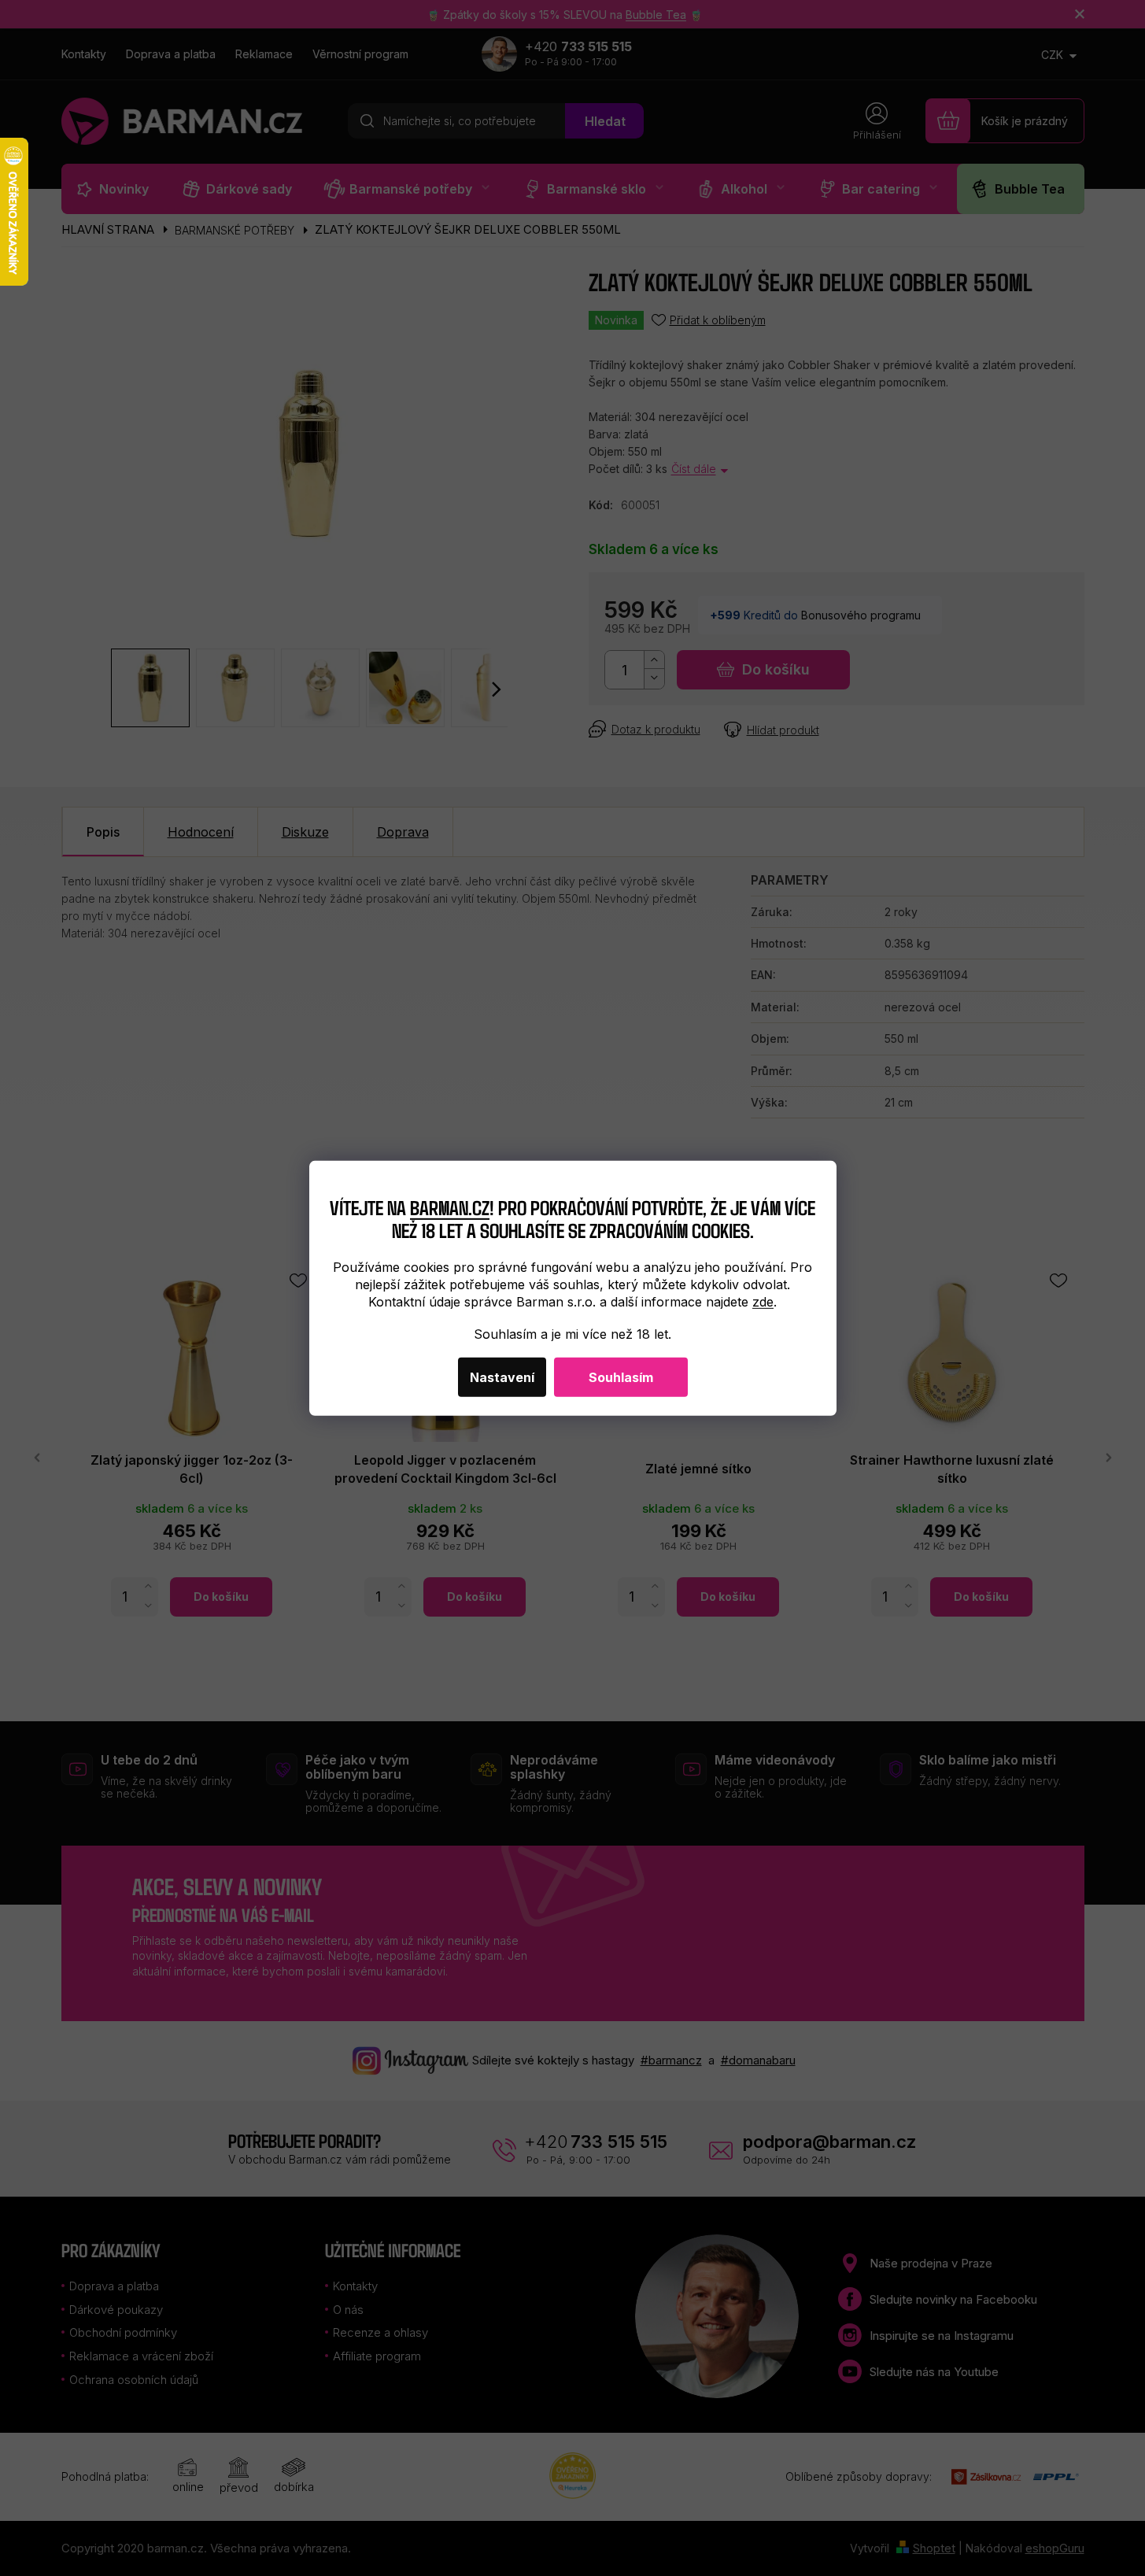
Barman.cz (450, 1207)
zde (763, 1302)
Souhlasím (621, 1377)
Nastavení (502, 1377)
